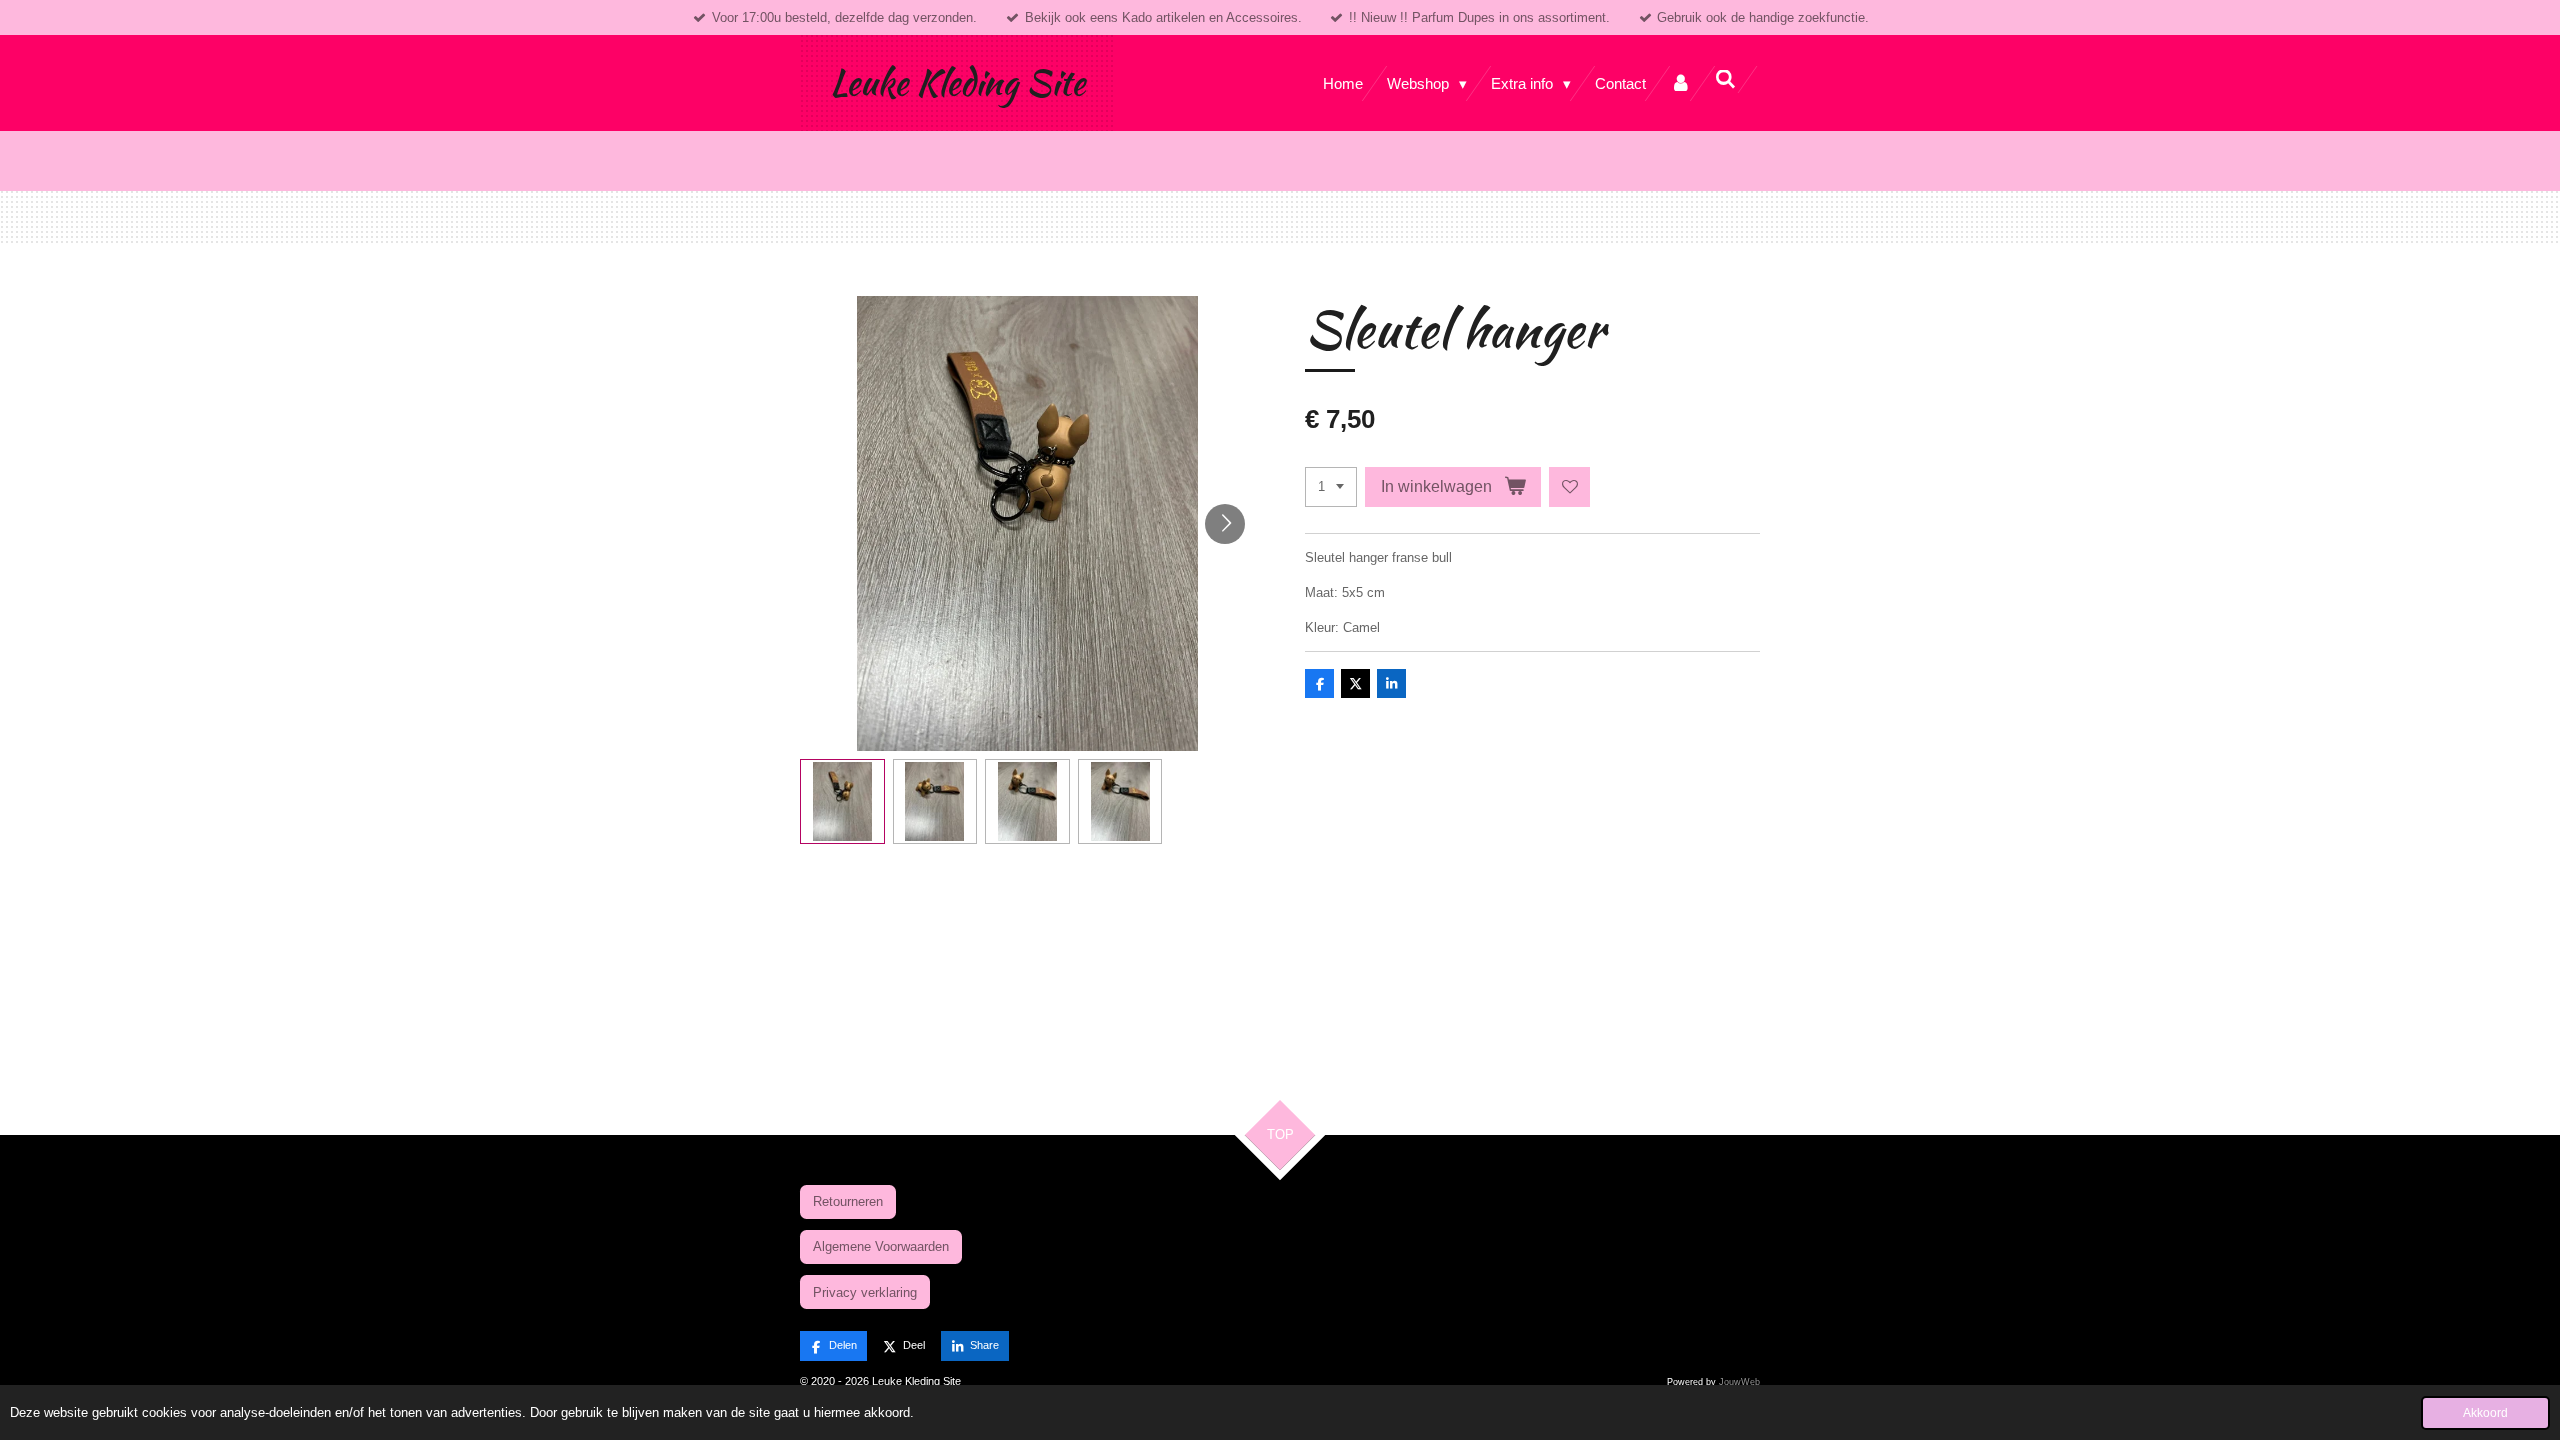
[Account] (1680, 83)
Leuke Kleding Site (957, 82)
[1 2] (1331, 487)
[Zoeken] (1725, 79)
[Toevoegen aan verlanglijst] (1569, 487)
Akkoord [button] (2485, 1412)
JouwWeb (1739, 1382)
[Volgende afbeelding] (1225, 524)
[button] (842, 801)
